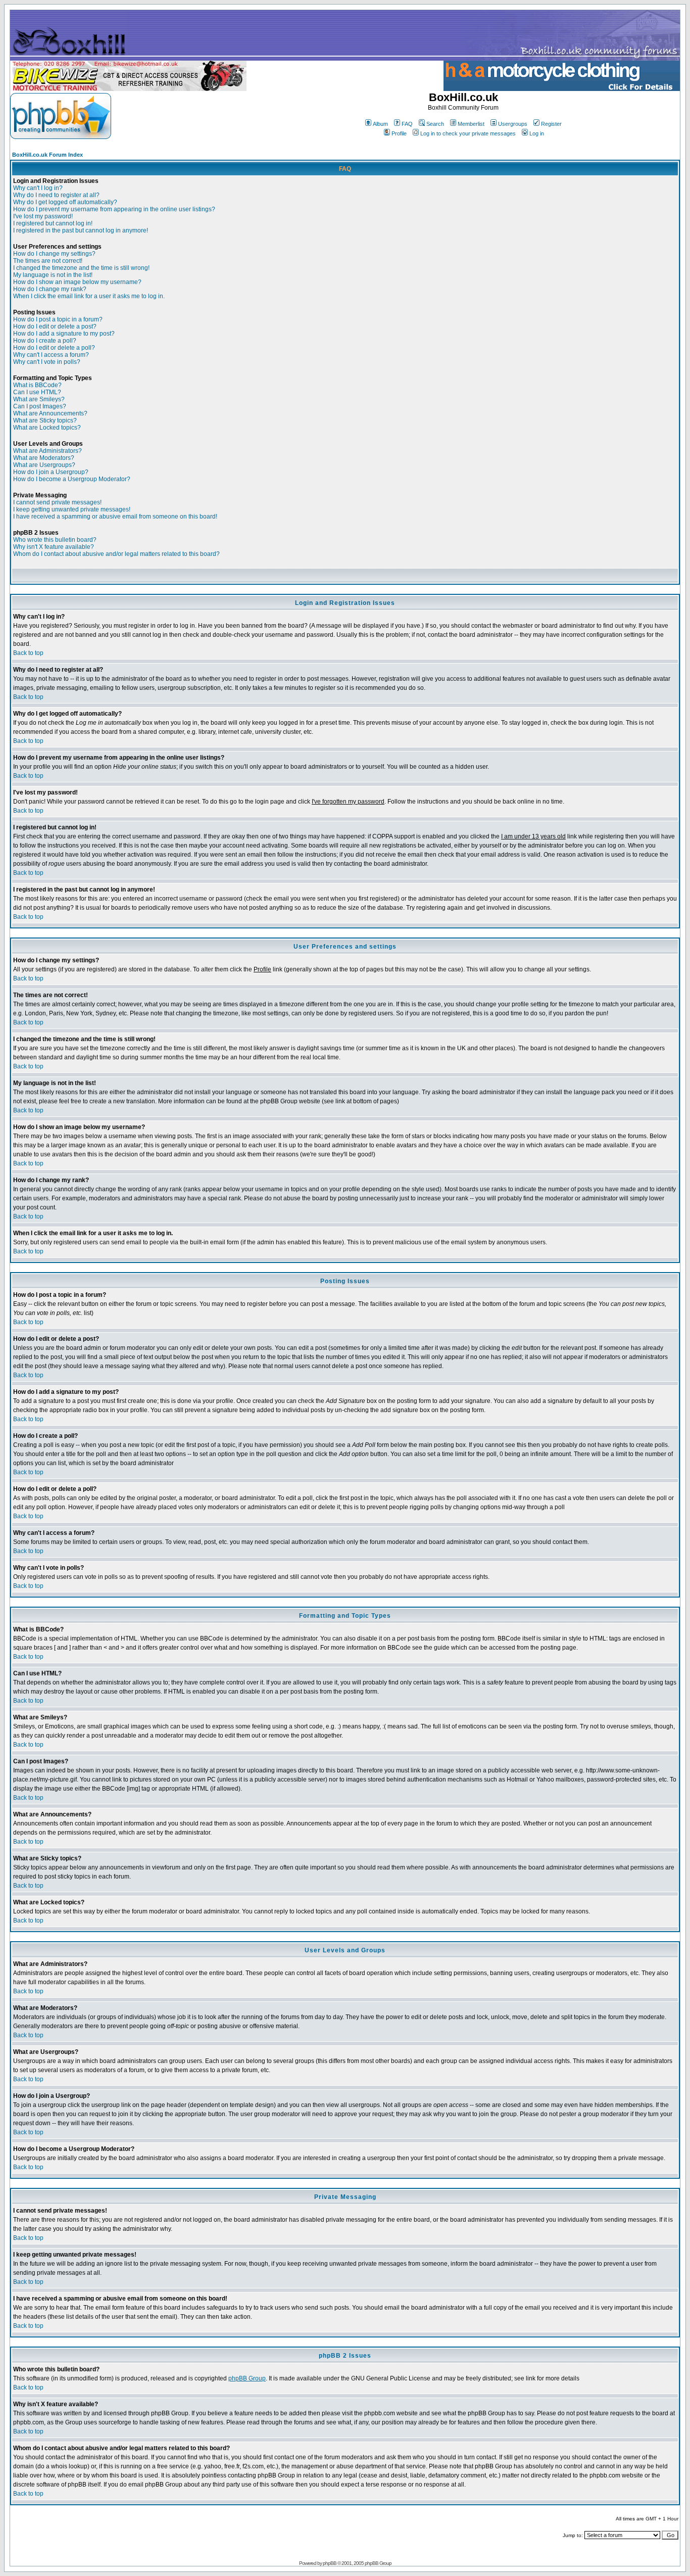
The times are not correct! (48, 261)
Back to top (28, 653)
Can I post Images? (40, 406)
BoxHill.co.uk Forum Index (47, 155)
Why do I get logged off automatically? (65, 202)
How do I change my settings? (54, 254)
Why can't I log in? (38, 188)
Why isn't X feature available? (54, 547)
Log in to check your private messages (468, 133)
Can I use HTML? (37, 392)
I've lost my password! (43, 216)
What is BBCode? (37, 385)
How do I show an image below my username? (77, 282)
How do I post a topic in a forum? (58, 319)
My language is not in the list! (53, 275)
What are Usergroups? (44, 465)
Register (551, 124)
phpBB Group (247, 2378)
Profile (399, 133)
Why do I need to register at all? (56, 195)
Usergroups (513, 124)
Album (380, 124)
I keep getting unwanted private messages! (72, 509)
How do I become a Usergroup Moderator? (72, 479)
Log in (537, 133)
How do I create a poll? (45, 341)
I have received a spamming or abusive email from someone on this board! (115, 517)
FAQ (407, 124)
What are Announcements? (50, 413)
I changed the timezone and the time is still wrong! (81, 268)
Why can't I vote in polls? (47, 362)
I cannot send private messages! (57, 502)
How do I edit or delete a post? (55, 326)
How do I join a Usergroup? (51, 472)
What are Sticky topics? (45, 420)
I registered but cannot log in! (53, 223)
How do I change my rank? (50, 289)
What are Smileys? (39, 399)
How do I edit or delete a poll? (54, 348)
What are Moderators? (44, 458)
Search (435, 124)
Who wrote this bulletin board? (55, 540)
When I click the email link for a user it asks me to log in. (89, 296)
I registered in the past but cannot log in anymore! (81, 230)
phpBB (330, 2563)
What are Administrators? (47, 451)
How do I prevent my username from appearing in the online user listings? (114, 209)
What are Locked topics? (47, 428)
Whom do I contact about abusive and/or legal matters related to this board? (116, 554)
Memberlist (471, 124)
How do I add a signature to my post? (64, 334)
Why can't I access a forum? (51, 355)
